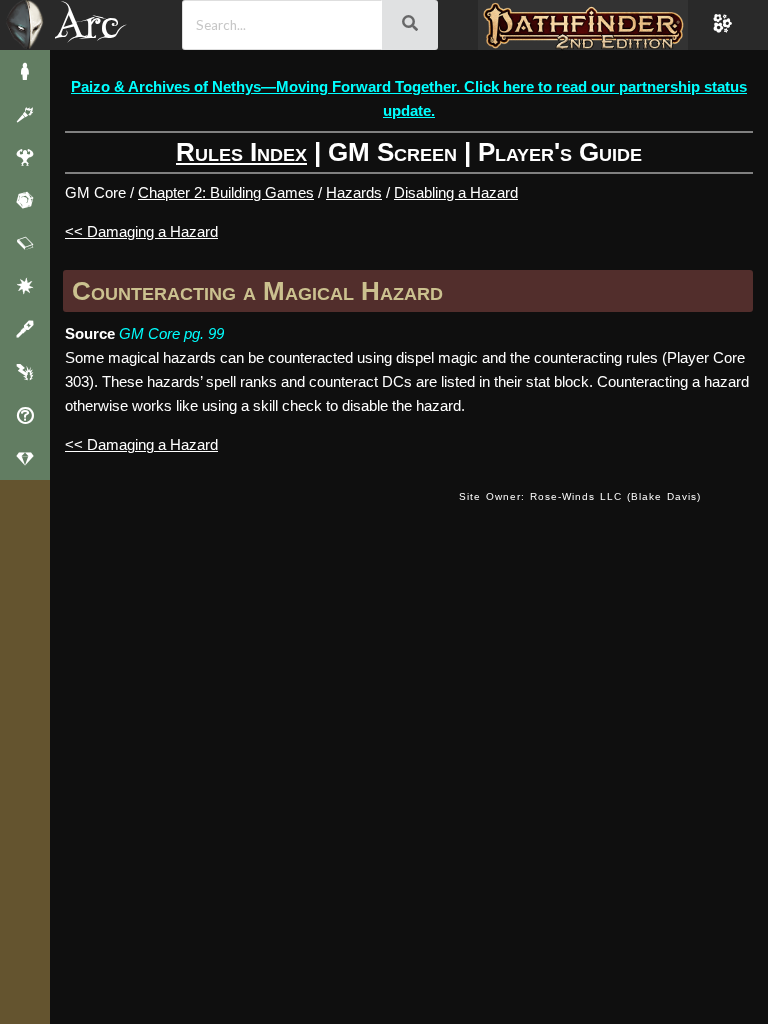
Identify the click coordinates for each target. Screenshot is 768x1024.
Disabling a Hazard (456, 192)
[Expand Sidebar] (25, 25)
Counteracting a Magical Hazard (257, 291)
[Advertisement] (416, 661)
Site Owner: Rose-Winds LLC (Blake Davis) (580, 496)
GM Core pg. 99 (171, 333)
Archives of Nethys (98, 23)
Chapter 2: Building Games (226, 192)
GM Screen (392, 152)
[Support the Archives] (25, 458)
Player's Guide (560, 152)
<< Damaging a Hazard (141, 231)
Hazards (354, 192)
